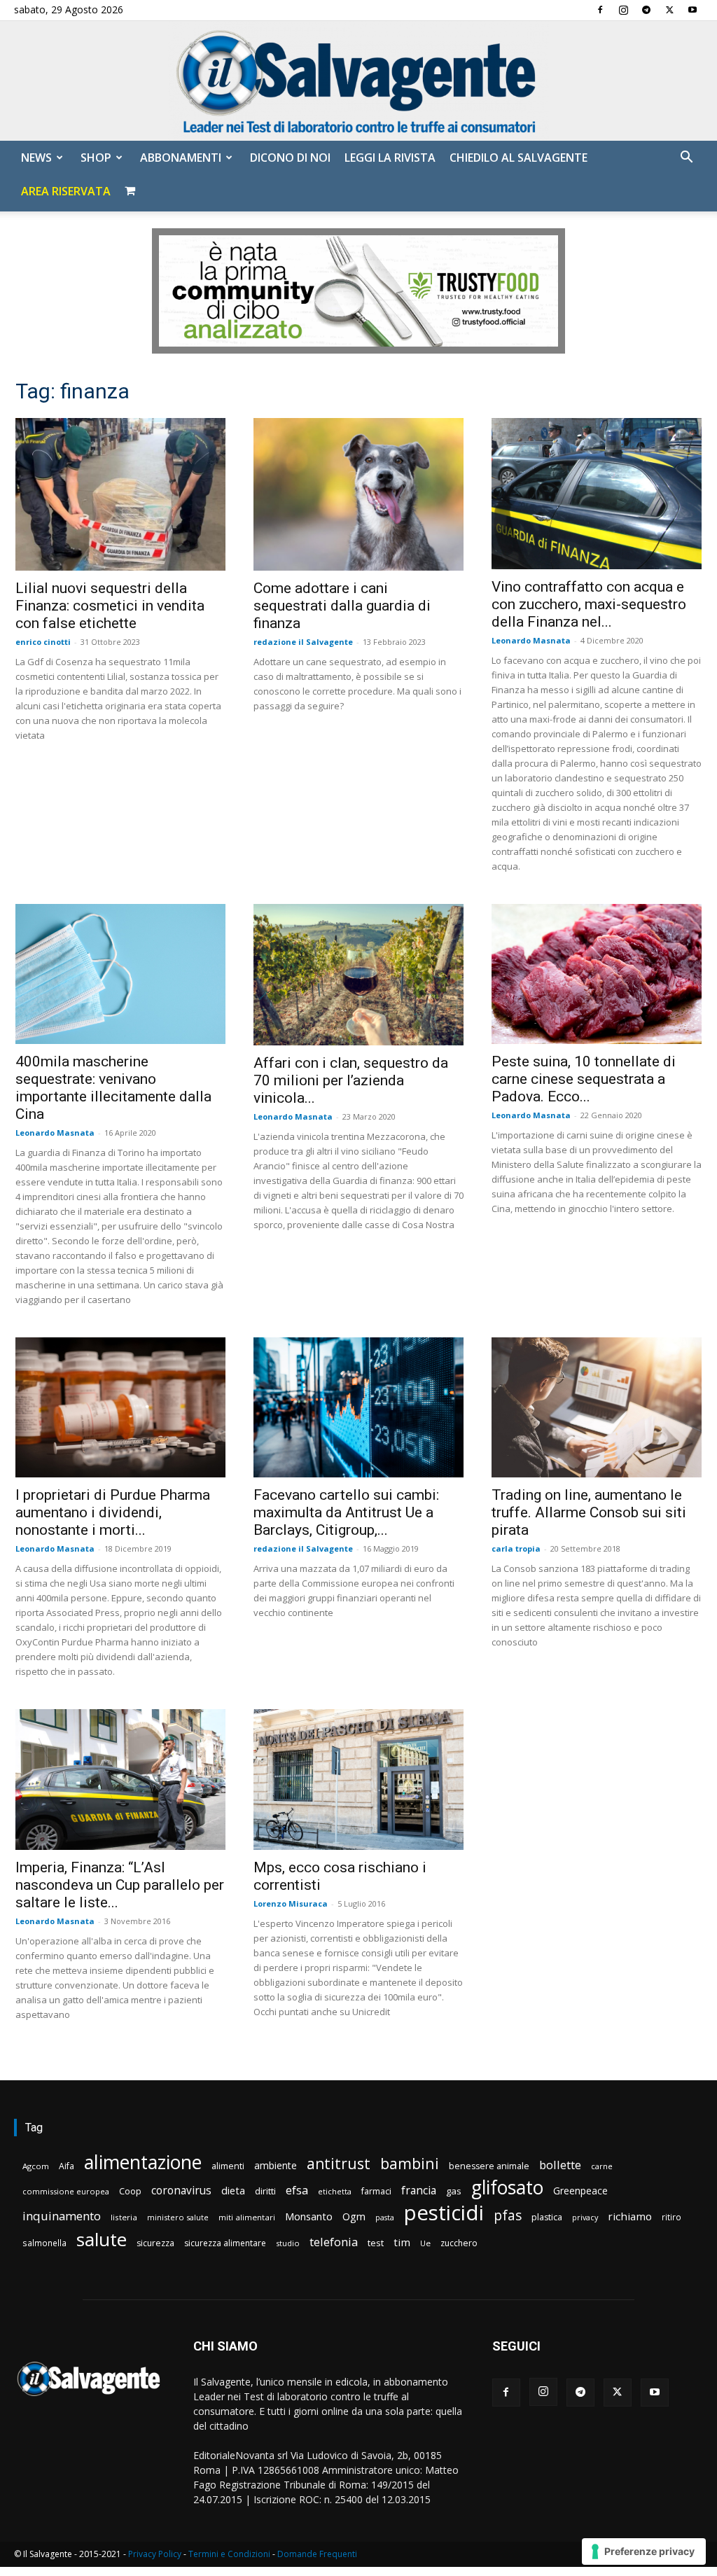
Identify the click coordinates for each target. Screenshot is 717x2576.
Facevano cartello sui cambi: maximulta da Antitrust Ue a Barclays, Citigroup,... (346, 1512)
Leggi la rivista (390, 158)
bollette (560, 2165)
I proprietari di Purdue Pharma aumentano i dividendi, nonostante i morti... (113, 1512)
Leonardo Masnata (531, 640)
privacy (585, 2217)
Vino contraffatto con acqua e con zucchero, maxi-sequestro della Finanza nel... (589, 604)
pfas (508, 2216)
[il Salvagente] (358, 81)
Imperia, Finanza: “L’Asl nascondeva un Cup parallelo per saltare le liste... (120, 1885)
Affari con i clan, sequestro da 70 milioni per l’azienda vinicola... (351, 1080)
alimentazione (143, 2162)
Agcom (36, 2166)
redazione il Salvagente (303, 642)
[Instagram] (623, 10)
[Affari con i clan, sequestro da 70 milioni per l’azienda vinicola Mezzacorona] (358, 975)
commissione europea (66, 2191)
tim (402, 2242)
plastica (547, 2217)
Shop (96, 158)
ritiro (671, 2217)
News (36, 158)
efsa (297, 2191)
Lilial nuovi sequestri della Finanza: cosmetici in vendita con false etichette (110, 606)
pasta (385, 2218)
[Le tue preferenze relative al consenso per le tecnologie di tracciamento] (644, 2551)
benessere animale (489, 2166)
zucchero (459, 2243)
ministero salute (178, 2217)
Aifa (67, 2166)
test (376, 2243)
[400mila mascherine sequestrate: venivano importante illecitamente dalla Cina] (120, 974)
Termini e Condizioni (229, 2554)
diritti (265, 2191)
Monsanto (309, 2216)
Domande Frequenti (317, 2554)
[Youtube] (692, 10)
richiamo (630, 2216)
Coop (130, 2191)
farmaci (376, 2191)
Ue (425, 2243)
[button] (686, 159)
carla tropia (516, 1548)
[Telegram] (646, 10)
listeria (124, 2217)
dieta (233, 2190)
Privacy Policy (155, 2554)
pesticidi (444, 2213)
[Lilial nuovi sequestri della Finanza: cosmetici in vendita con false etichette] (120, 494)
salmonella (44, 2243)
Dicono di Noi (290, 158)
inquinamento (62, 2216)
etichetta (335, 2191)
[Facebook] (600, 10)
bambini (410, 2163)
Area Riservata (66, 191)
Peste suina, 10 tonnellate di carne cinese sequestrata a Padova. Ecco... (584, 1079)
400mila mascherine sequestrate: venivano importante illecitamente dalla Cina (113, 1088)
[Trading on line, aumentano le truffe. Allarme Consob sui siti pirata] (597, 1407)
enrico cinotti (43, 642)
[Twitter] (669, 10)
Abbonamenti (181, 158)
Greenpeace (580, 2191)
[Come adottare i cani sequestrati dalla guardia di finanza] (358, 494)
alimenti (228, 2166)
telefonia (334, 2242)
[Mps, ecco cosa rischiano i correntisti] (358, 1780)
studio (288, 2243)
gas (454, 2191)
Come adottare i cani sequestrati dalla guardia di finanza (342, 606)
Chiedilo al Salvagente (518, 158)
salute (102, 2240)
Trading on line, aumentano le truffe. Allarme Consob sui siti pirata (589, 1512)
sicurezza (155, 2243)
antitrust (339, 2163)
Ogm (354, 2216)
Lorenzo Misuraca (291, 1903)
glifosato (507, 2188)
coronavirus (181, 2191)
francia (419, 2191)
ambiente (276, 2165)
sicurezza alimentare (225, 2243)
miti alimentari (247, 2217)
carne (602, 2166)
